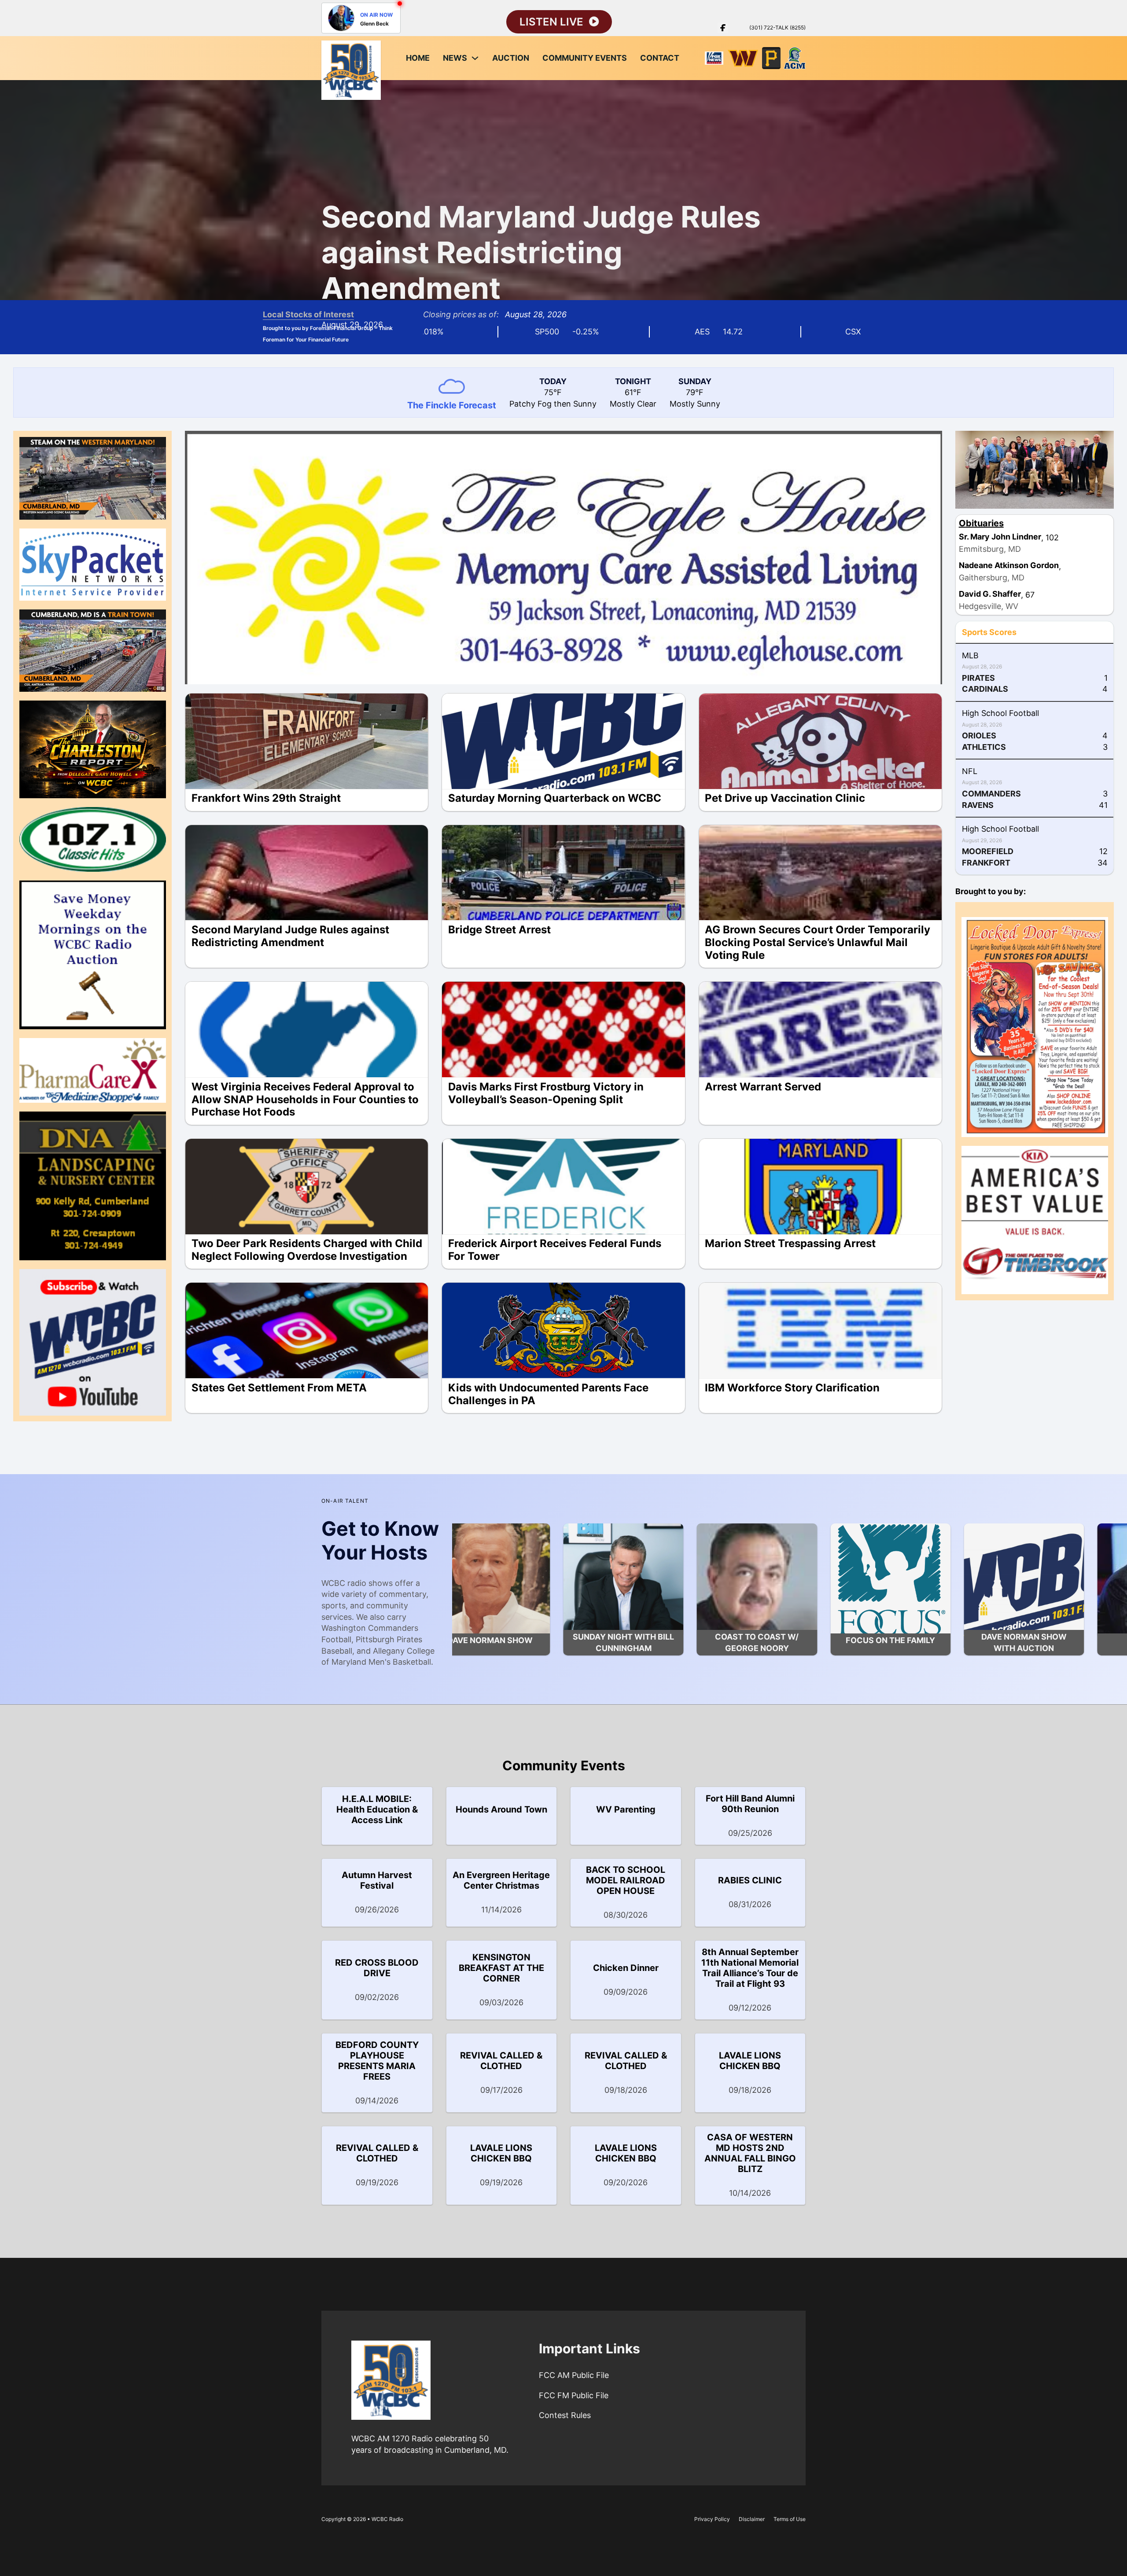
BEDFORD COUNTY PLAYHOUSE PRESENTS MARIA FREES (377, 2061)
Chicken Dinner (626, 1968)
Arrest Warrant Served (763, 1087)
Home (418, 58)
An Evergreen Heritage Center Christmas (501, 1880)
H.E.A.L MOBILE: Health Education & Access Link (377, 1809)
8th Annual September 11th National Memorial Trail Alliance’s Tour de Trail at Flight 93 (750, 1968)
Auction (511, 58)
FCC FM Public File (574, 2395)
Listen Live (551, 22)
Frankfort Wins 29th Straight (266, 798)
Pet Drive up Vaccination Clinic (785, 798)
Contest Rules (565, 2415)
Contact (660, 58)
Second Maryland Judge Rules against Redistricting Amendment (541, 252)
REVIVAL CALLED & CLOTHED (501, 2061)
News (455, 58)
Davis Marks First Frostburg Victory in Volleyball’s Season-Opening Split (546, 1093)
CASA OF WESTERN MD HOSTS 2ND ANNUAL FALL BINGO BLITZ (750, 2153)
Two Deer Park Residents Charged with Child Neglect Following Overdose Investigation (307, 1250)
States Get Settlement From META (279, 1388)
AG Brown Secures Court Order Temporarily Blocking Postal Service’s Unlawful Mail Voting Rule (818, 942)
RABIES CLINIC (750, 1880)
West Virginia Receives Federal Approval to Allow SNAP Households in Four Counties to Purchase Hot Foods (305, 1099)
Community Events (585, 58)
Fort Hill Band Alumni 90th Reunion (750, 1804)
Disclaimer (752, 2519)
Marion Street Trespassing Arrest (790, 1243)
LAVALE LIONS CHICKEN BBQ (750, 2061)
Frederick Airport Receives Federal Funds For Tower (555, 1250)
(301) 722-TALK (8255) (777, 28)
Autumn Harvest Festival (377, 1880)
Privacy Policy (712, 2519)
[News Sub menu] (475, 58)
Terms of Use (790, 2519)
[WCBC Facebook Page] (723, 28)
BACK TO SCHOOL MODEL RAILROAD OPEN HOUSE (626, 1880)
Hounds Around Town (501, 1809)
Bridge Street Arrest (499, 930)
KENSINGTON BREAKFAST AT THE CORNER (501, 1968)
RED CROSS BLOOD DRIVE (377, 1968)
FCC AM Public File (574, 2375)
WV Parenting (626, 1809)
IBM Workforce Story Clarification (792, 1388)
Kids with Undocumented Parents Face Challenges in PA (548, 1394)
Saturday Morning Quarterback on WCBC (555, 798)
